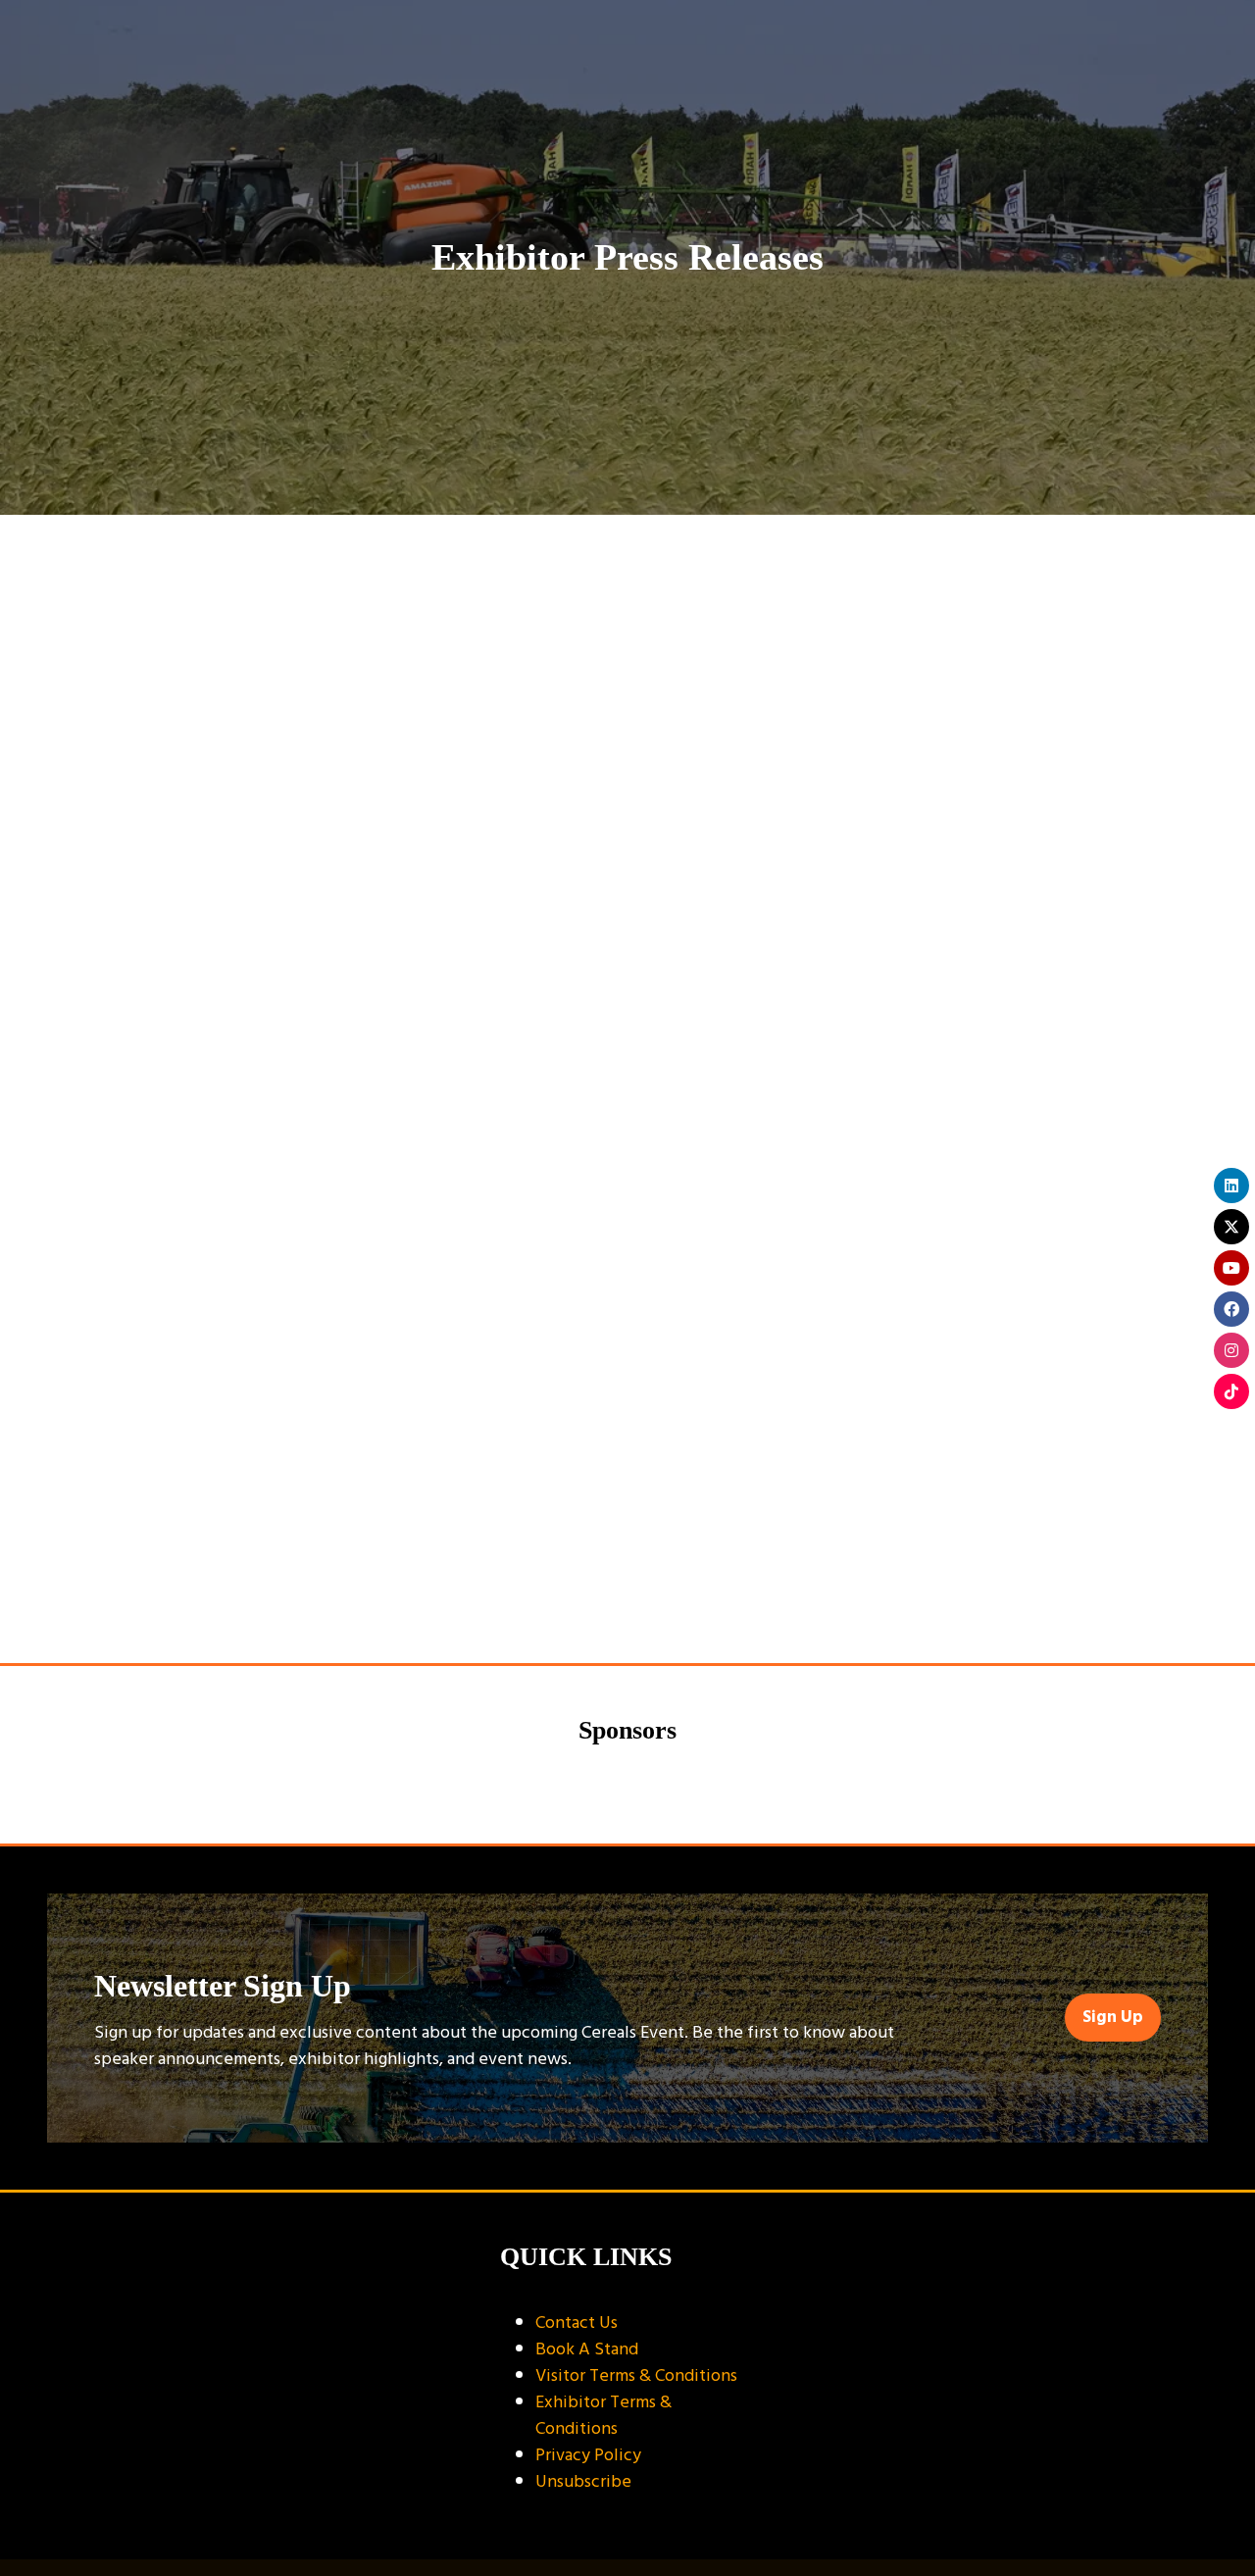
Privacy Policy (588, 2455)
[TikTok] (1231, 1391)
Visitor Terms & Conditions (636, 2375)
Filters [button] (934, 619)
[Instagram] (1231, 1350)
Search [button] (355, 619)
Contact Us (577, 2323)
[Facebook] (1231, 1309)
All (144, 686)
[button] (1113, 2018)
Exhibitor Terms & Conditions (603, 2415)
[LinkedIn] (1231, 1186)
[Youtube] (1231, 1268)
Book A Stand (587, 2349)
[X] (1231, 1227)
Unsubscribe (583, 2481)
